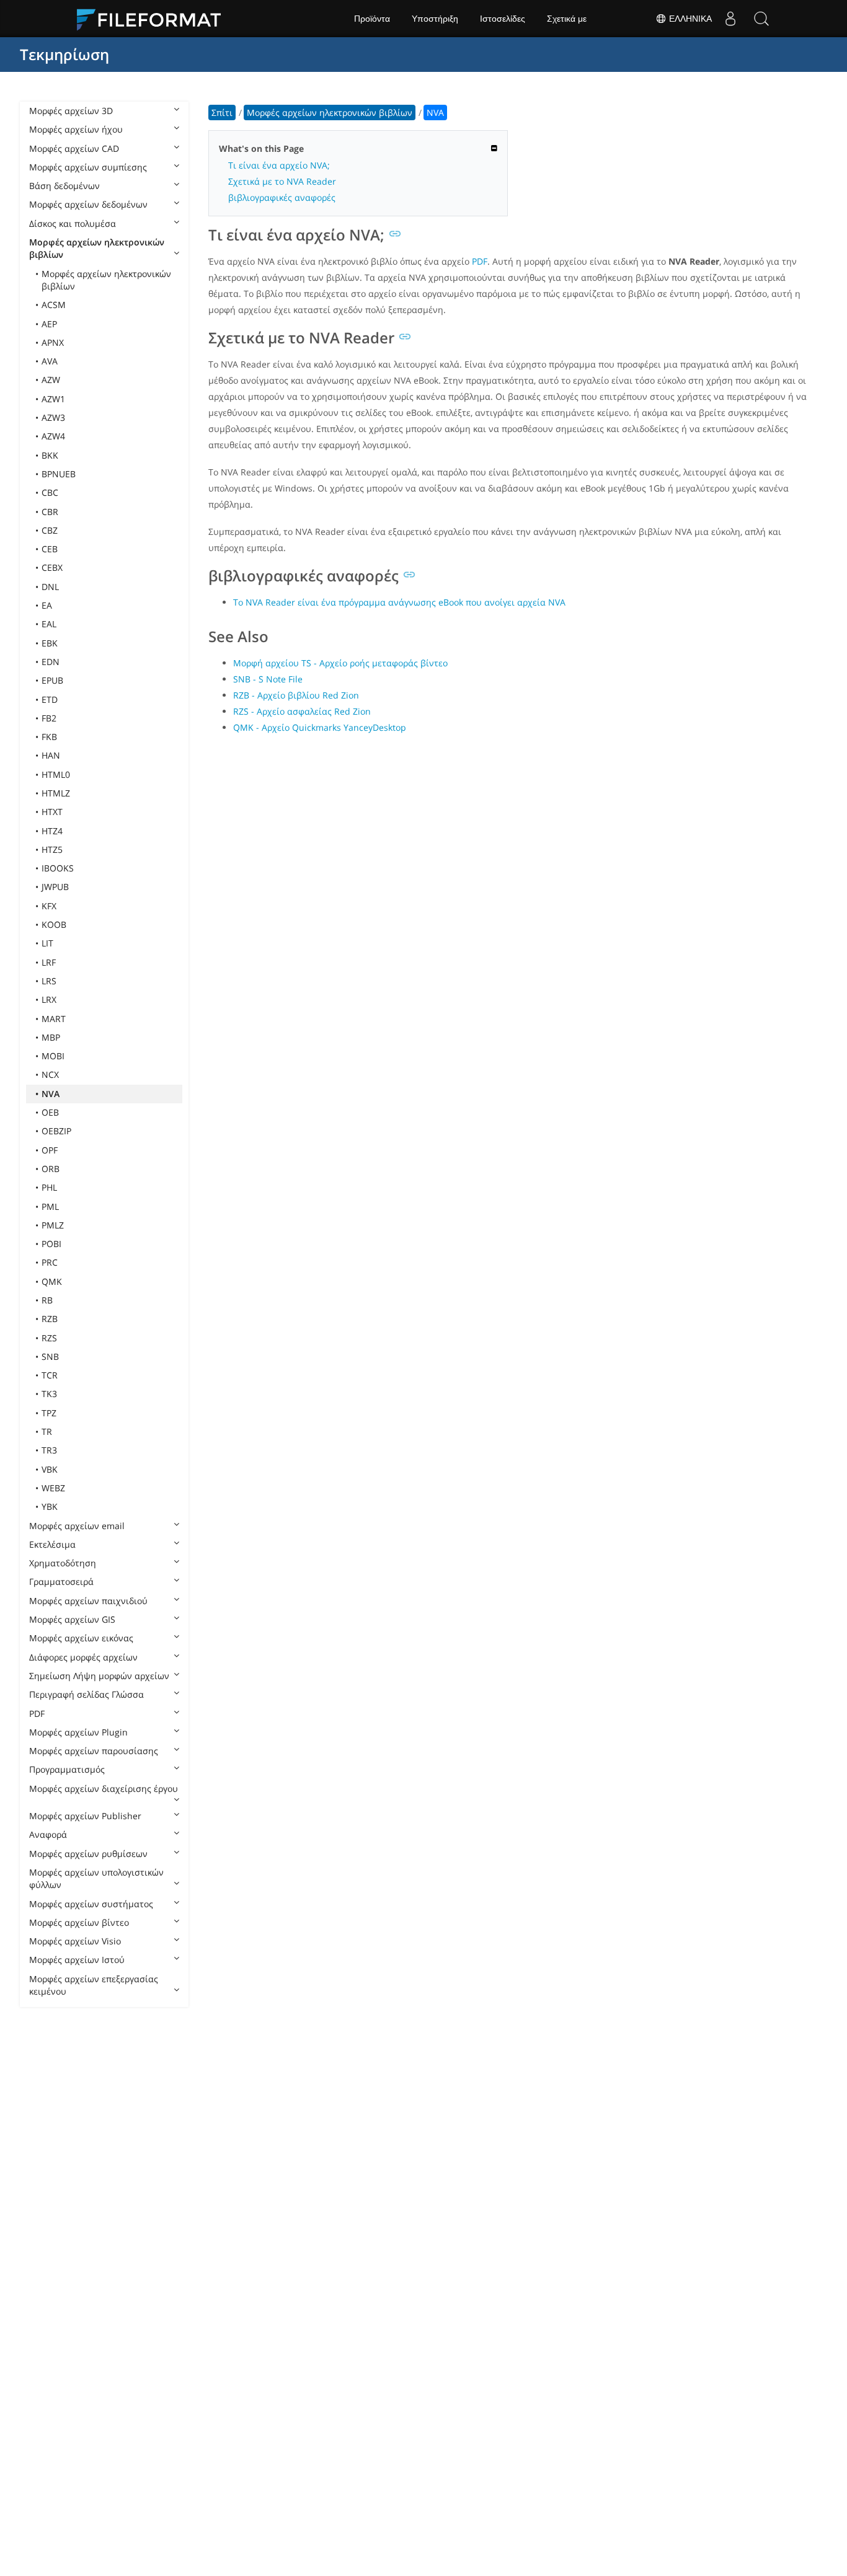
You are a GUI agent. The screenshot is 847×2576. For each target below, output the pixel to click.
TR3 (49, 1450)
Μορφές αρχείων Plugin (78, 1732)
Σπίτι (222, 112)
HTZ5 (52, 849)
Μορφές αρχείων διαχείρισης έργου (104, 1789)
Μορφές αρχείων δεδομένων (88, 204)
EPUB (52, 680)
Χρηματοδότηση (63, 1563)
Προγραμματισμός (67, 1769)
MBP (51, 1037)
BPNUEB (59, 474)
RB (47, 1300)
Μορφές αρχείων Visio (75, 1941)
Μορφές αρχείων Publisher (85, 1816)
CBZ (50, 530)
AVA (50, 361)
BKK (50, 455)
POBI (51, 1244)
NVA (51, 1094)
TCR (50, 1375)
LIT (47, 943)
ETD (50, 699)
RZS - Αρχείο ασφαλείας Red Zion (302, 711)
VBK (50, 1469)
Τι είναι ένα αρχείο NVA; (279, 165)
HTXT (52, 812)
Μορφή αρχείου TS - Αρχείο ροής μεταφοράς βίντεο (340, 663)
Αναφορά (48, 1834)
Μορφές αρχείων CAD (74, 148)
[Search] (761, 19)
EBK (50, 643)
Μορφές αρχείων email (77, 1526)
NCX (50, 1074)
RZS (49, 1338)
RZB (50, 1319)
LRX (49, 999)
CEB (50, 549)
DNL (50, 587)
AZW (51, 380)
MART (54, 1019)
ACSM (54, 305)
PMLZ (53, 1225)
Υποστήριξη (435, 19)
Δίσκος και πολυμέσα (73, 223)
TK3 (49, 1394)
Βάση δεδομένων (64, 186)
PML (50, 1206)
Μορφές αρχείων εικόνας (81, 1638)
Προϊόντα (372, 19)
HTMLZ (56, 793)
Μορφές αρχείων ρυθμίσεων (88, 1854)
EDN (51, 662)
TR (47, 1431)
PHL (49, 1187)
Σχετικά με (567, 19)
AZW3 (53, 417)
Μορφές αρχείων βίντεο (79, 1922)
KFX (49, 906)
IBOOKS (58, 868)
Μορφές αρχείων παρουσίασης (94, 1751)
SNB (50, 1356)
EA (47, 605)
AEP (49, 324)
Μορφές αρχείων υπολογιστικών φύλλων (96, 1878)
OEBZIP (56, 1131)
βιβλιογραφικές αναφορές (282, 197)
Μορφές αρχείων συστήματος (91, 1904)
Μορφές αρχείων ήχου (76, 129)
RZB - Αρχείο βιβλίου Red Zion (296, 695)
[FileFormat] (154, 19)
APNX (53, 342)
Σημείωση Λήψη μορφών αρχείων (99, 1676)
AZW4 (53, 436)
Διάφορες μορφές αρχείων (83, 1657)
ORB (51, 1169)
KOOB (54, 924)
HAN (51, 755)
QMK (52, 1281)
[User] (730, 19)
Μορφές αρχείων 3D (71, 111)
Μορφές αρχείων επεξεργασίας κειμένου (94, 1985)
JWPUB (55, 887)
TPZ (49, 1413)
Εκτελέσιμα (52, 1544)
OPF (50, 1150)
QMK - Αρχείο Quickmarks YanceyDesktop (320, 727)
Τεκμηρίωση (64, 54)
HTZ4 (52, 831)
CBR (50, 512)
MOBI (53, 1056)
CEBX (52, 567)
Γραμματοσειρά (61, 1581)
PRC (50, 1262)
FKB (49, 737)
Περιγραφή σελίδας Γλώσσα (86, 1694)
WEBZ (53, 1488)
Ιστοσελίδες (503, 19)
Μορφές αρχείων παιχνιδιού (88, 1601)
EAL (49, 624)
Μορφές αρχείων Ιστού (77, 1960)
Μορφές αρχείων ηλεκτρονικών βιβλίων (97, 248)
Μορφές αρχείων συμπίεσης (88, 167)
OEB (50, 1112)
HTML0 (56, 774)
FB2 (49, 718)
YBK (50, 1506)
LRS (49, 981)
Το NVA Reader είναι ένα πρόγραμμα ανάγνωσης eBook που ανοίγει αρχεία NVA (399, 602)
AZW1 (53, 399)
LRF (49, 962)
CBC (50, 492)
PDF (37, 1714)
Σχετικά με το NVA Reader (282, 181)
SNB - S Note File (268, 679)
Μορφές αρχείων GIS (72, 1619)
